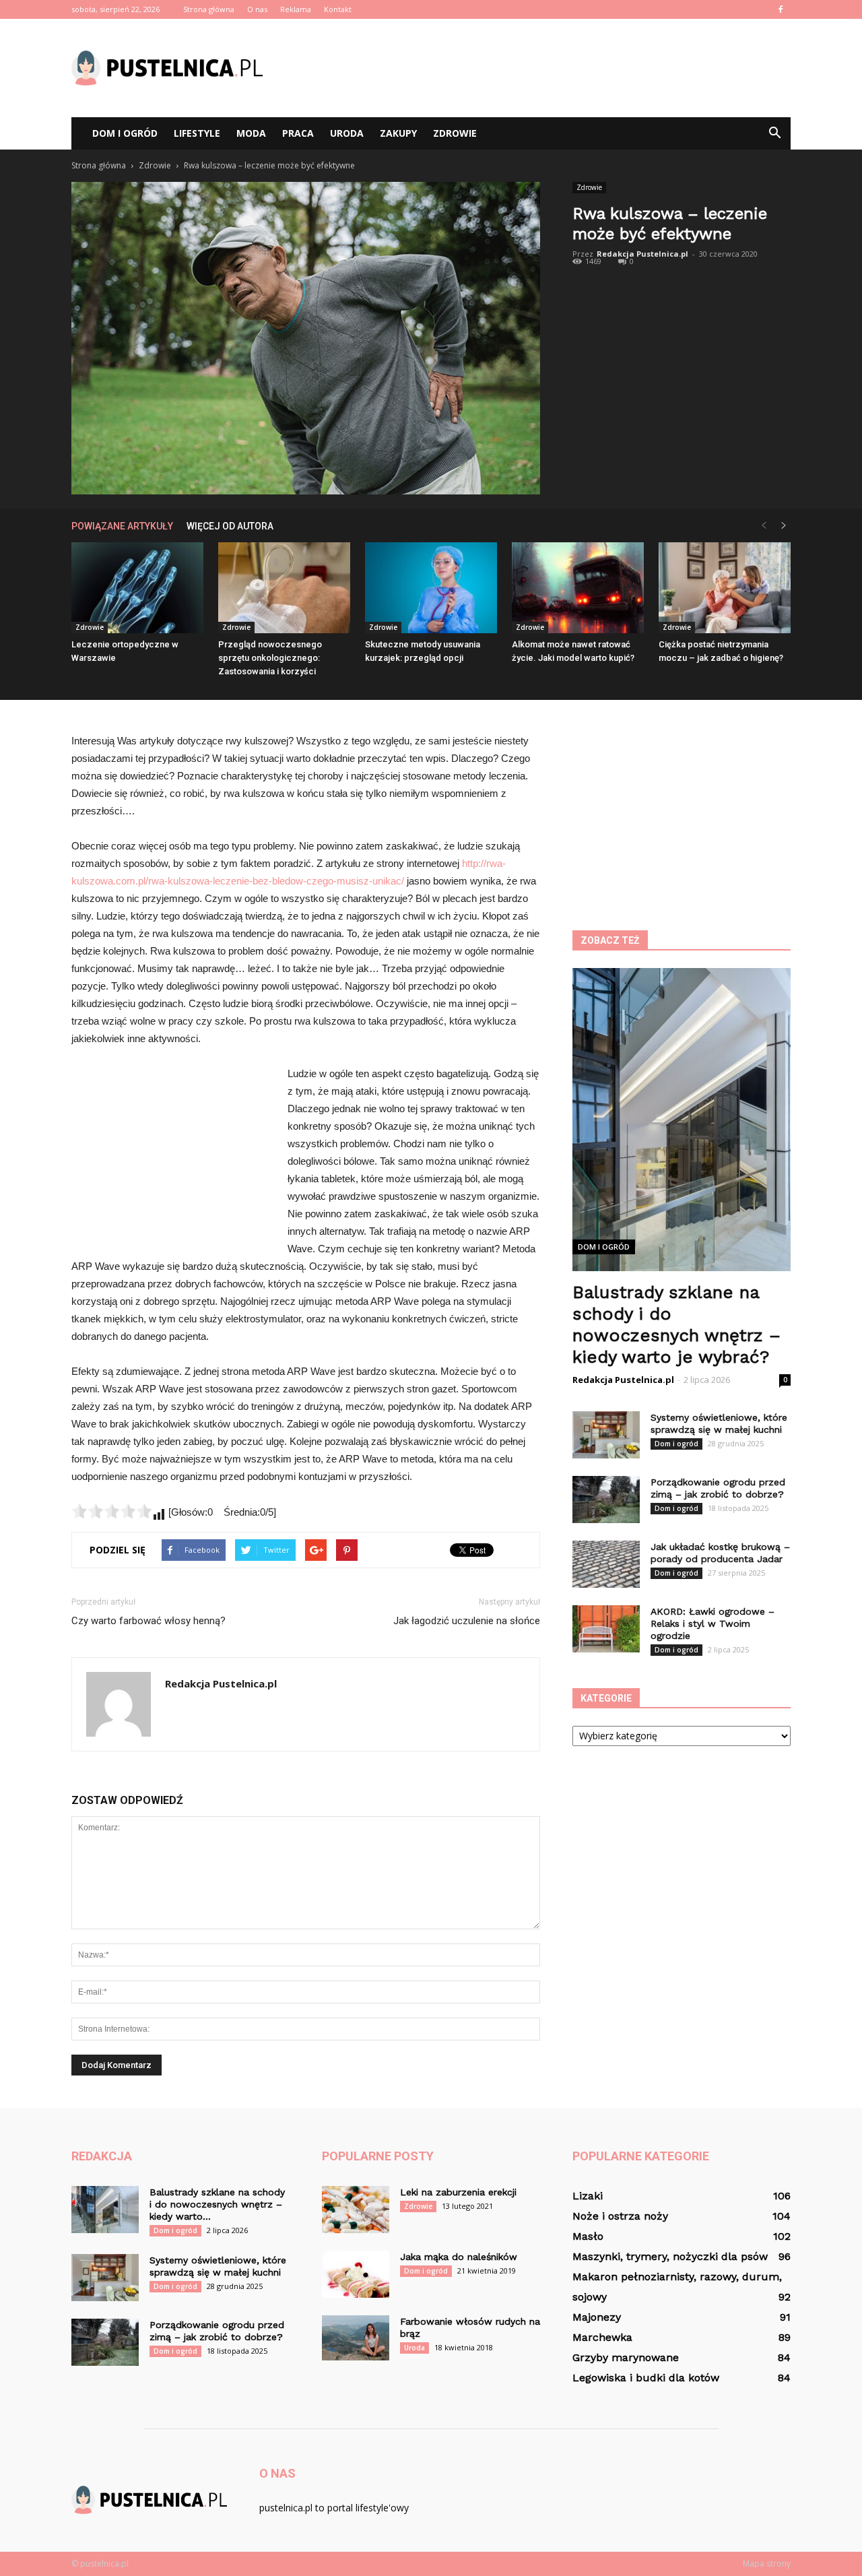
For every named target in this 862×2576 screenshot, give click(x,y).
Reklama (296, 9)
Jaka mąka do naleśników (459, 2257)
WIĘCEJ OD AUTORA (230, 526)
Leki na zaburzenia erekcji (458, 2192)
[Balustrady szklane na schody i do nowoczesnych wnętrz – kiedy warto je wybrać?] (105, 2210)
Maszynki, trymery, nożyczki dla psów (670, 2256)
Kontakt (338, 9)
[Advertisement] (545, 68)
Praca (298, 133)
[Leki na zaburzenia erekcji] (356, 2210)
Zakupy (398, 133)
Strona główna (209, 9)
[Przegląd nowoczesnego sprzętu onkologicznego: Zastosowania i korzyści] (284, 588)
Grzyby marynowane (626, 2357)
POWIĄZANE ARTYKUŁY (122, 526)
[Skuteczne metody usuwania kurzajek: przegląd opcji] (431, 588)
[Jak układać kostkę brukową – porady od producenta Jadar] (606, 1564)
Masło (588, 2236)
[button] (774, 133)
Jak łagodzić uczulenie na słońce (467, 1621)
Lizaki (588, 2196)
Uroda (347, 133)
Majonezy (597, 2317)
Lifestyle (197, 133)
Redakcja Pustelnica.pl (642, 254)
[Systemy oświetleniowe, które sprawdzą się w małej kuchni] (606, 1435)
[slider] (112, 1511)
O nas (257, 9)
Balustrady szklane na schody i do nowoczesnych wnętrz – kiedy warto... (217, 2204)
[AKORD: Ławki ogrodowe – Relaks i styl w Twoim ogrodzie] (606, 1629)
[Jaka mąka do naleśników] (356, 2274)
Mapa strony (767, 2564)
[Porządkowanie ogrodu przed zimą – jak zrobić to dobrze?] (606, 1500)
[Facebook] (781, 9)
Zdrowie (455, 133)
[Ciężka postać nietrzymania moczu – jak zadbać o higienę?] (725, 588)
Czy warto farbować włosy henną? (148, 1621)
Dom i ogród (125, 133)
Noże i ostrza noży (620, 2216)
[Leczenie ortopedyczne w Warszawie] (137, 588)
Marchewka (602, 2337)
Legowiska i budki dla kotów (646, 2378)
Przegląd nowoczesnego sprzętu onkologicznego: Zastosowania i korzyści (270, 658)
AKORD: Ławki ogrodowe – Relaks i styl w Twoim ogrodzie (712, 1623)
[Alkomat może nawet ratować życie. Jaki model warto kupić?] (578, 588)
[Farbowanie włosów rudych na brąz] (356, 2338)
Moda (251, 133)
